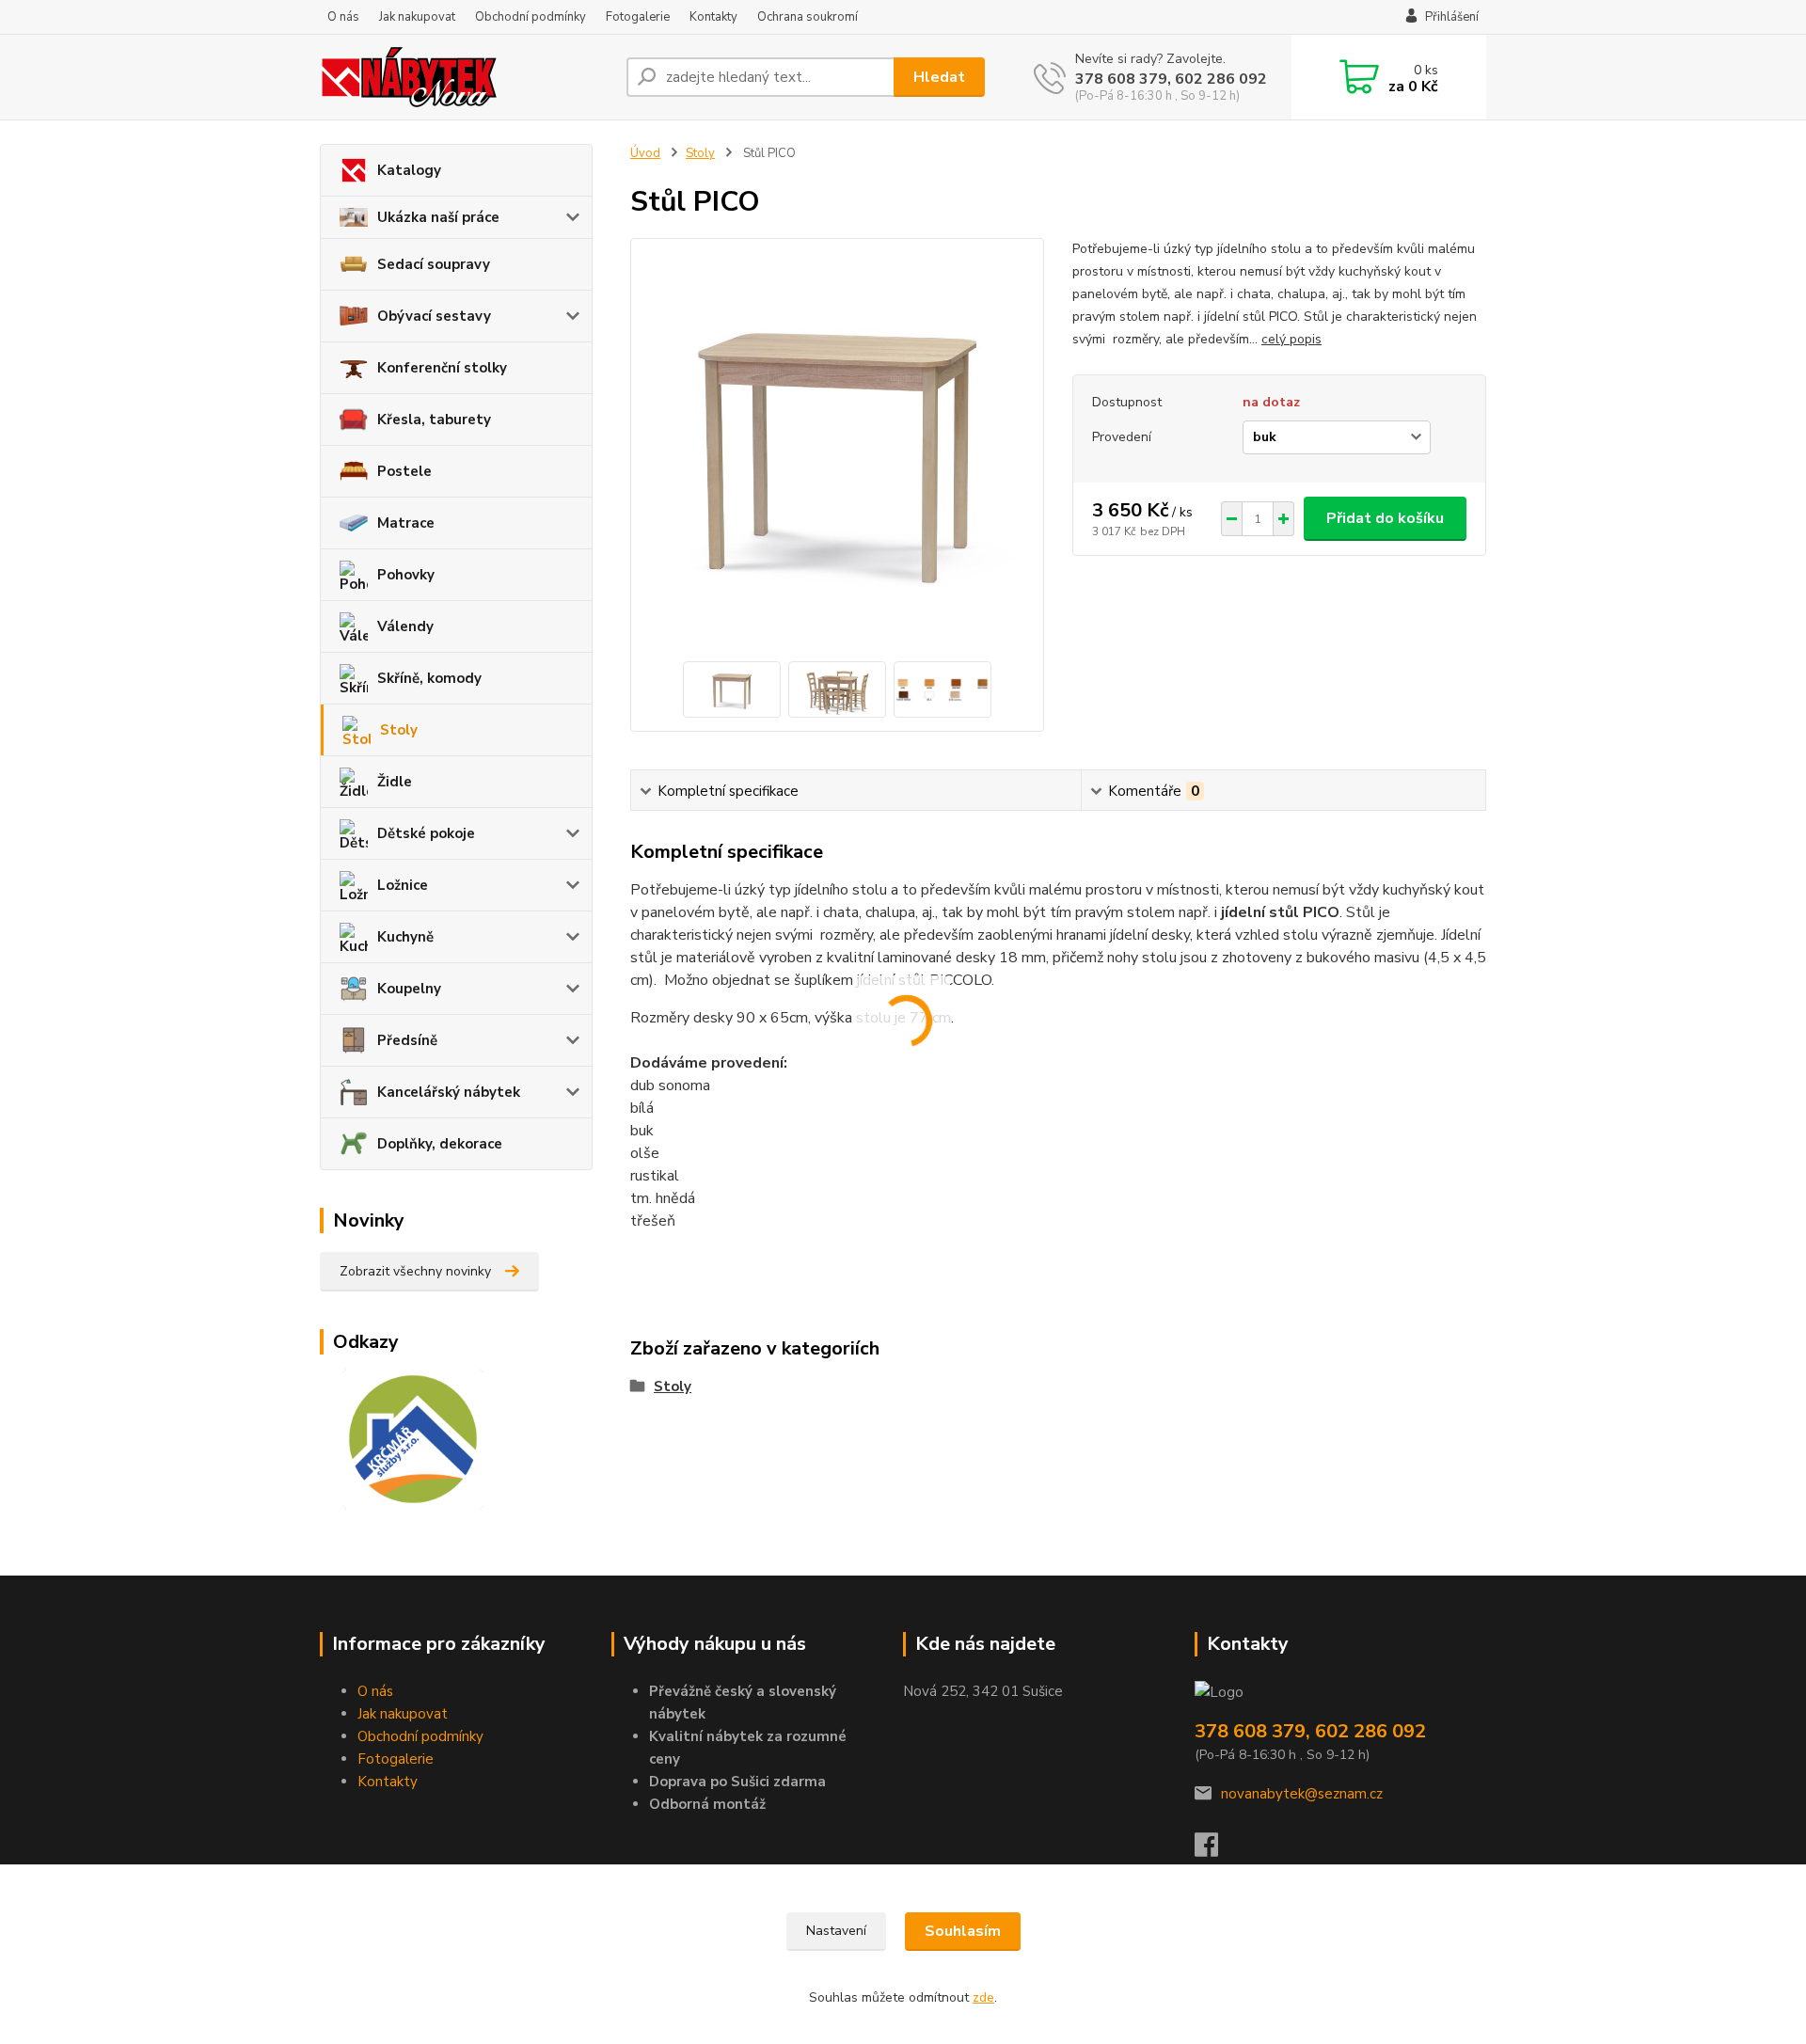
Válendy (405, 626)
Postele (404, 471)
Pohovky (406, 575)
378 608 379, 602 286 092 (1171, 79)
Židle (395, 782)
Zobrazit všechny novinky (415, 1271)
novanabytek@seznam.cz (1302, 1794)
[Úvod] (466, 77)
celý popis (1291, 339)
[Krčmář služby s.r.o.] (402, 1438)
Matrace (406, 523)
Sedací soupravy (434, 264)
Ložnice (403, 885)
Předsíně (407, 1040)
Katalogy (409, 170)
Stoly (399, 730)
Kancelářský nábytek (449, 1092)
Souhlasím (963, 1931)
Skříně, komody (429, 678)
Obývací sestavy (434, 316)
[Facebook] (1216, 1850)
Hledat (939, 77)
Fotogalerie (638, 17)
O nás (343, 17)
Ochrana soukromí (808, 17)
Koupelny (409, 989)
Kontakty (713, 17)
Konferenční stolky (442, 368)
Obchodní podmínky (531, 17)
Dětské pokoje (426, 833)
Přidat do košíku (1385, 518)
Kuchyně (405, 937)
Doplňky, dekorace (440, 1144)
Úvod (645, 153)
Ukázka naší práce (438, 217)
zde (983, 1997)
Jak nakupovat (417, 17)
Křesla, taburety (434, 420)
